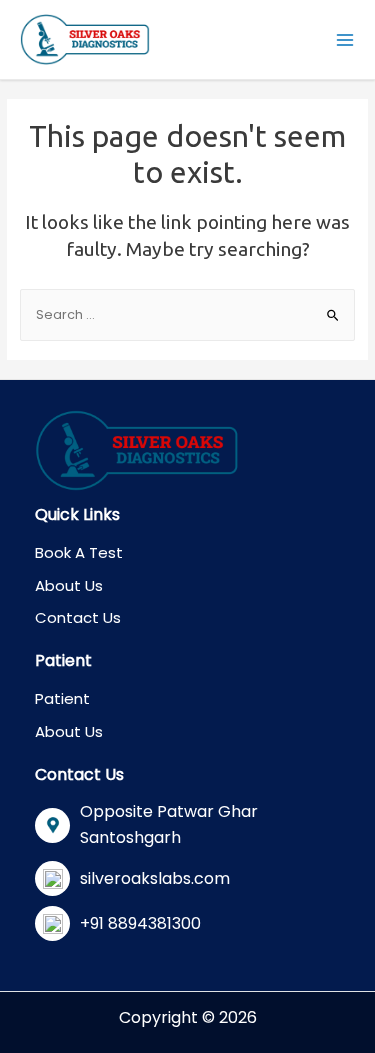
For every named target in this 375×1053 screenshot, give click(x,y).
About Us (69, 585)
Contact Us (78, 617)
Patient (62, 698)
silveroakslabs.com (155, 878)
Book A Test (79, 552)
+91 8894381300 (140, 923)
